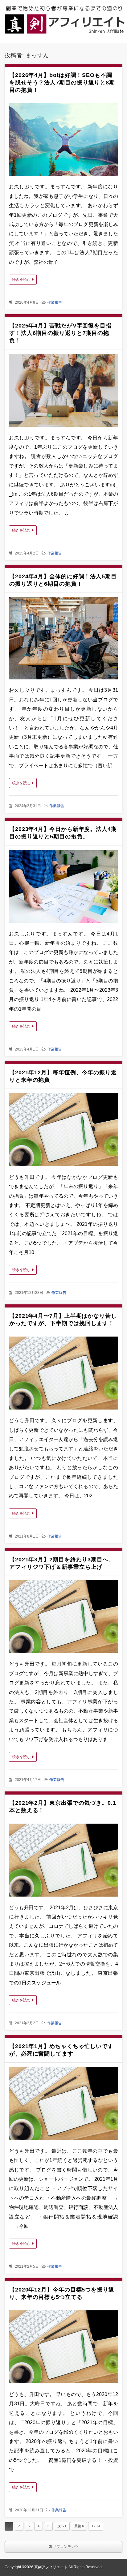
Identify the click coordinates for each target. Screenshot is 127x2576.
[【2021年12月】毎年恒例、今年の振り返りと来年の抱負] (63, 1131)
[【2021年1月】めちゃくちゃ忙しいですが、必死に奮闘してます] (63, 2105)
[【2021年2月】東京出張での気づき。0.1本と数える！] (63, 1862)
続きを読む (21, 280)
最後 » (79, 2526)
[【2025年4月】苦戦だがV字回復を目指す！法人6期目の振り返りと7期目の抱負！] (63, 392)
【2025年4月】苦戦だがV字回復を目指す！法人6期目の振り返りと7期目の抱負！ (60, 333)
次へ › (62, 2526)
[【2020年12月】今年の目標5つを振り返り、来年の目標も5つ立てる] (63, 2348)
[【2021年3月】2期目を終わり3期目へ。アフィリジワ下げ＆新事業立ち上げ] (63, 1618)
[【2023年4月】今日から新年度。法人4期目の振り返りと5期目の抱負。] (63, 888)
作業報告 (55, 302)
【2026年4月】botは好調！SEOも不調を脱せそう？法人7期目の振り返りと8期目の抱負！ (62, 83)
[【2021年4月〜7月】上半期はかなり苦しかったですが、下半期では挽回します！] (63, 1375)
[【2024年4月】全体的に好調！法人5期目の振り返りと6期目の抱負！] (63, 640)
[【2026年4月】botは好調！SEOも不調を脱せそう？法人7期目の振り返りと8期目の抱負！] (63, 141)
